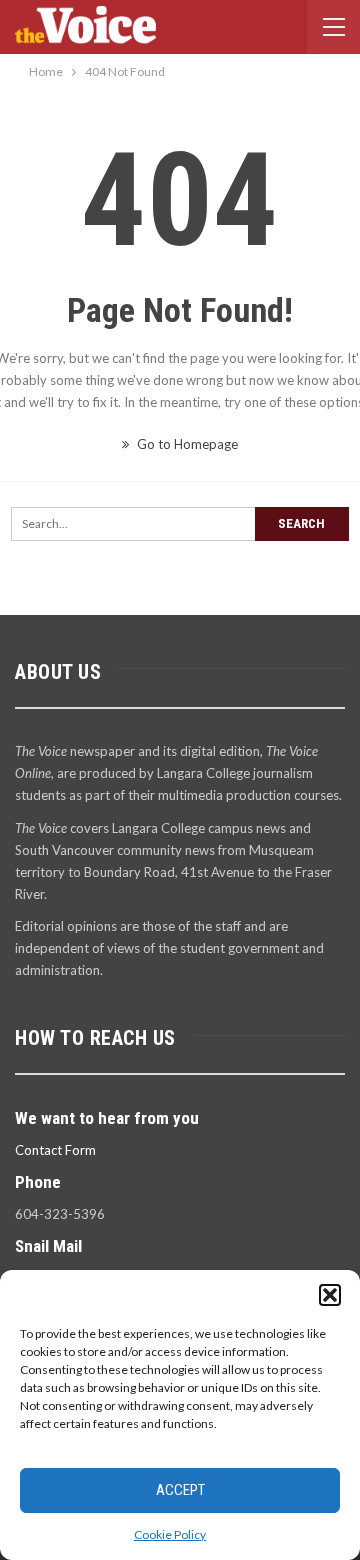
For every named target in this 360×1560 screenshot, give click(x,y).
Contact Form (55, 1150)
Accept (180, 1490)
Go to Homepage (186, 444)
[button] (330, 1295)
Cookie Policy (170, 1534)
